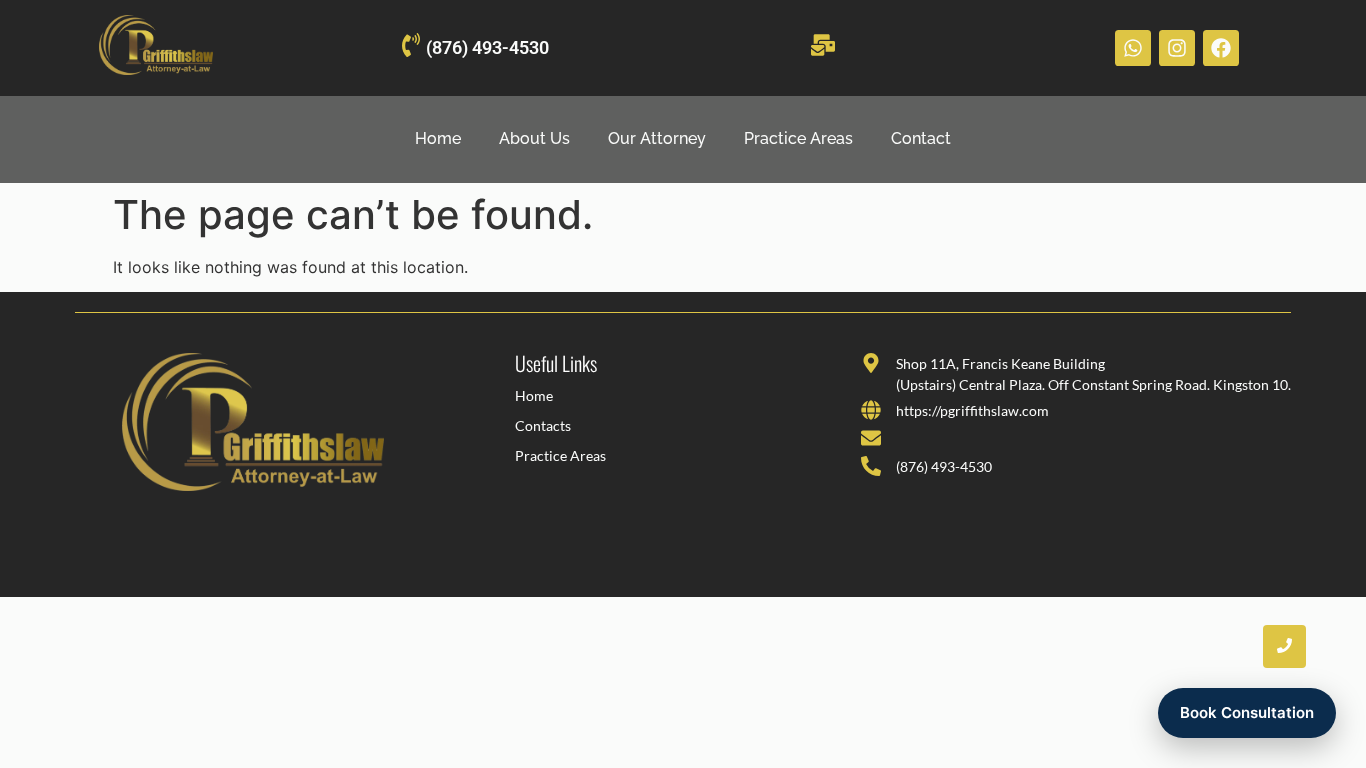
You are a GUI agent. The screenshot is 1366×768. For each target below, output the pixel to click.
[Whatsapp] (1133, 48)
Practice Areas (798, 138)
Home (438, 138)
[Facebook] (1221, 48)
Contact (921, 138)
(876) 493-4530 (487, 47)
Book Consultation (1247, 712)
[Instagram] (1177, 48)
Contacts (543, 425)
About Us (534, 138)
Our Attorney (657, 138)
